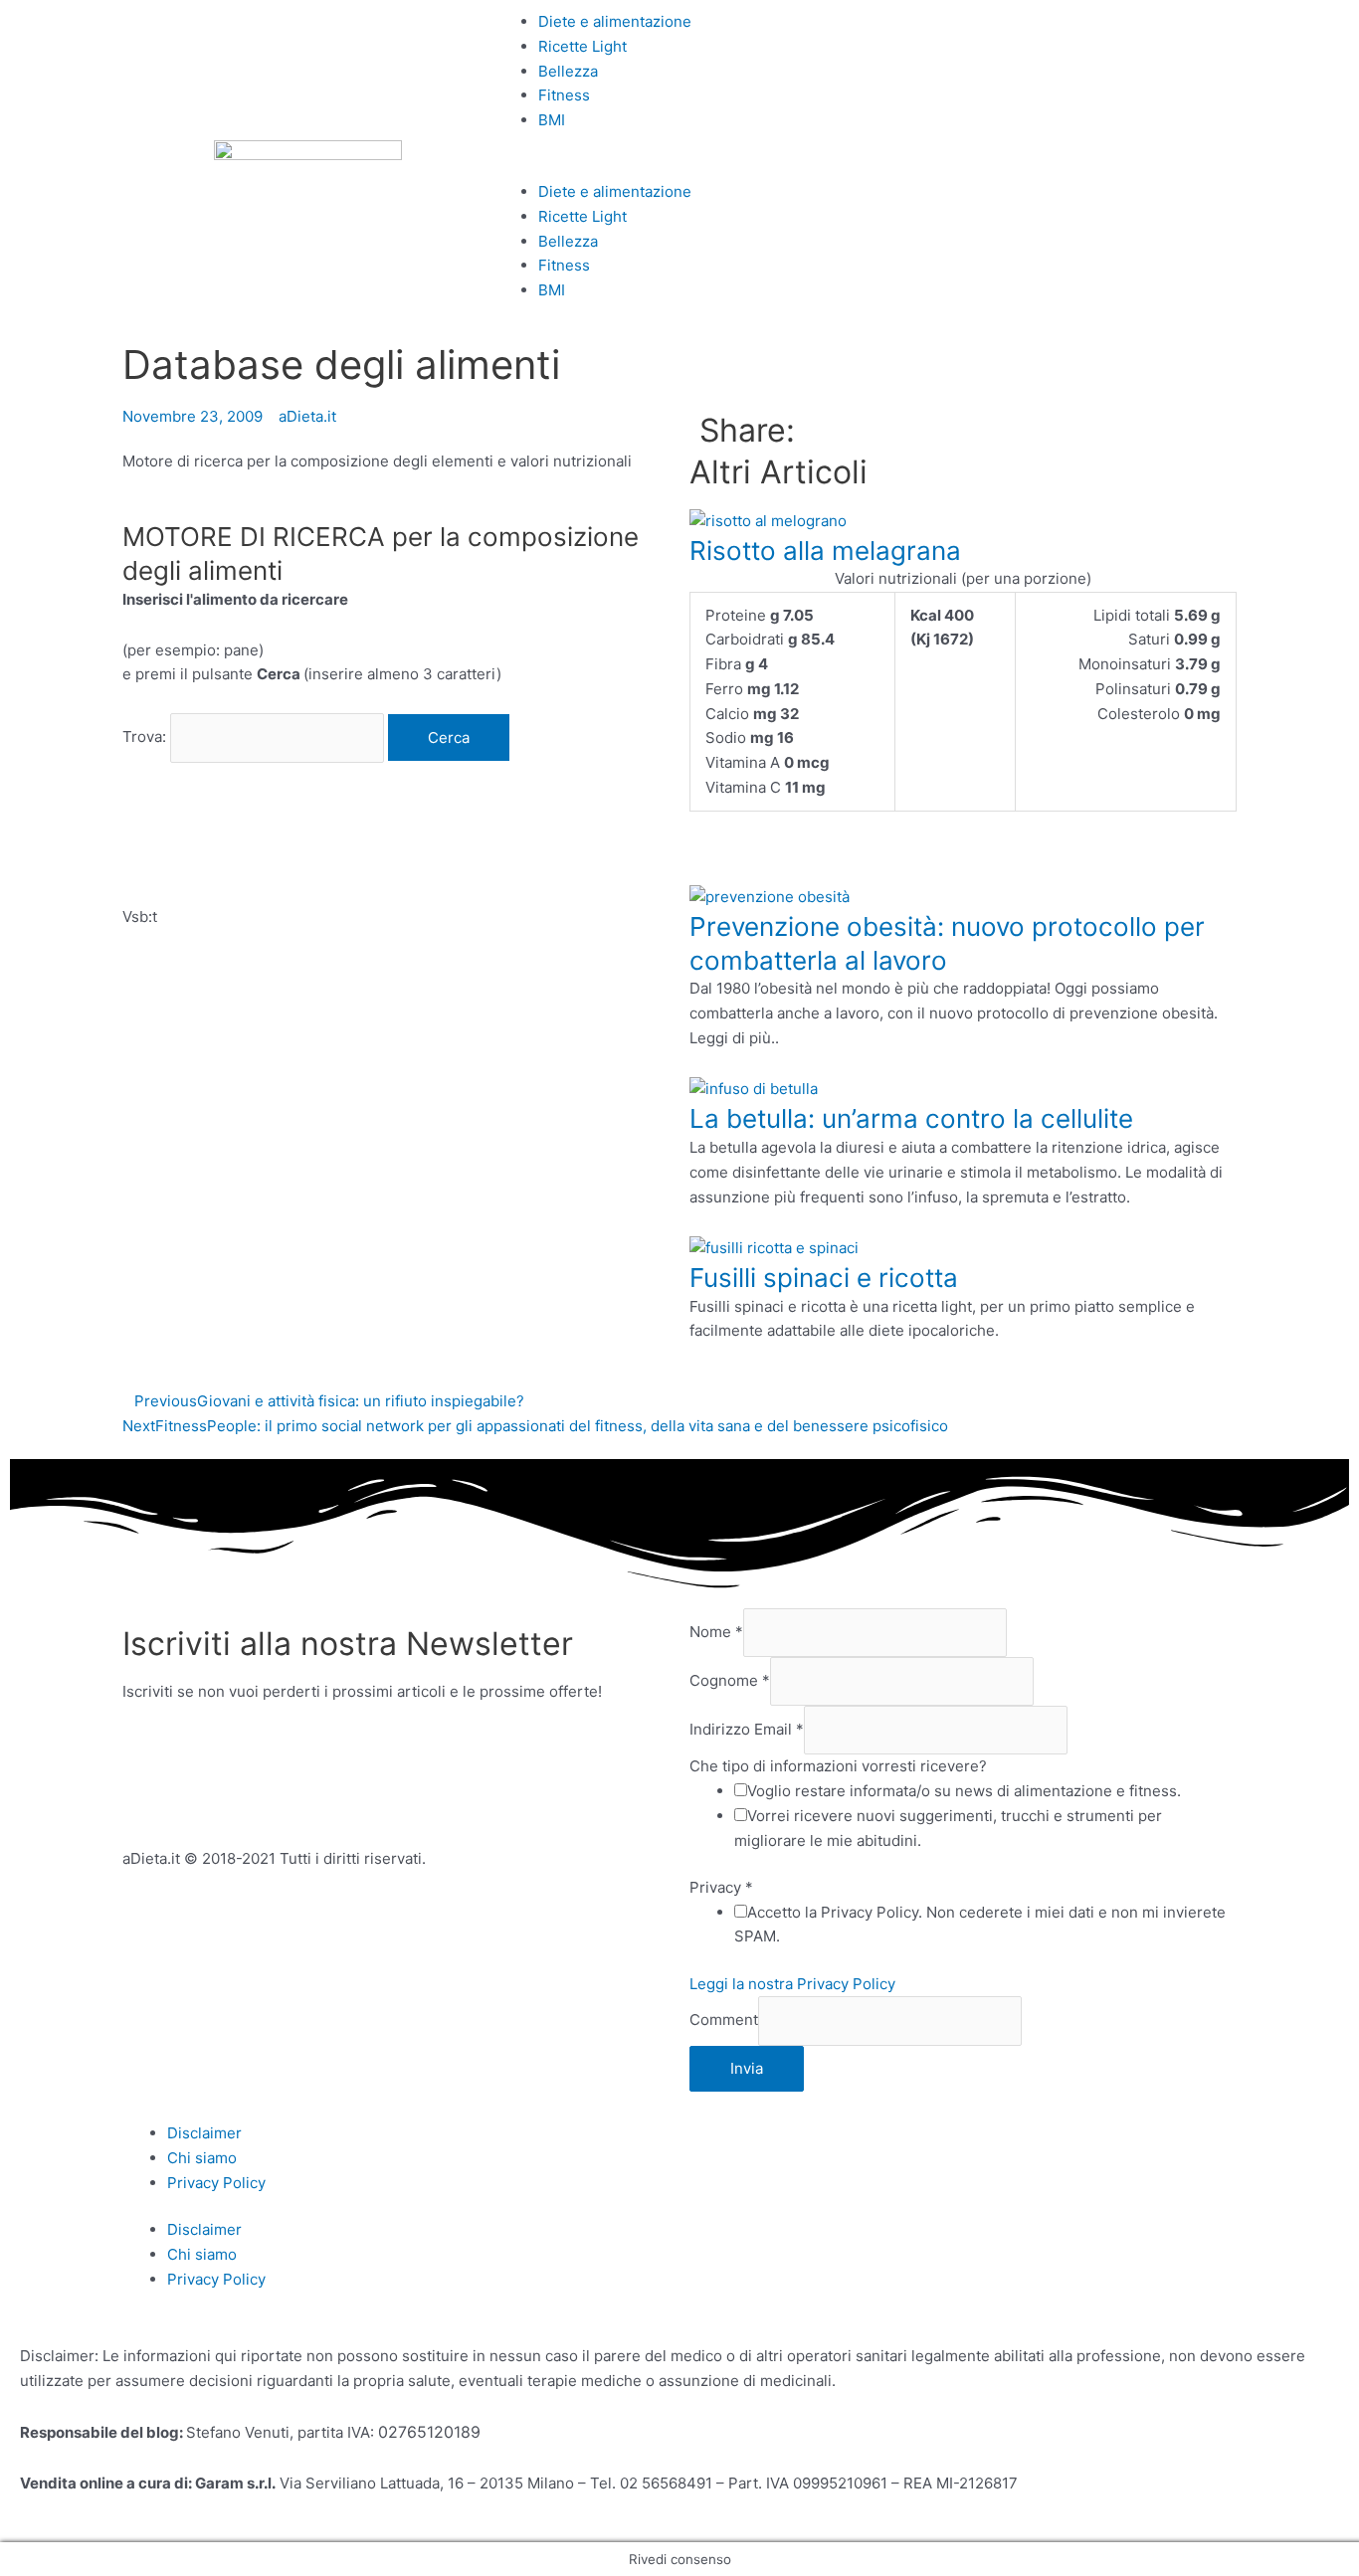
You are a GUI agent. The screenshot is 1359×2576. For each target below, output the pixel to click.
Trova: (144, 737)
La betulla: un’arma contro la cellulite (911, 1118)
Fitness (564, 95)
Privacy (721, 1887)
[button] (679, 168)
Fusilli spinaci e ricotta (824, 1278)
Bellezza (568, 71)
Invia (747, 2068)
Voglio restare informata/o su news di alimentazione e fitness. (964, 1791)
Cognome (730, 1680)
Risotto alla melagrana (825, 551)
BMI (552, 120)
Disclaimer (204, 2133)
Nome (716, 1632)
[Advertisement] (355, 841)
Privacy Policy (216, 2183)
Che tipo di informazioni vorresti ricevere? (838, 1766)
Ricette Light (582, 46)
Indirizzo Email (747, 1729)
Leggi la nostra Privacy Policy (792, 1984)
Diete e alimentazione (615, 21)
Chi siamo (202, 2158)
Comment (724, 2021)
